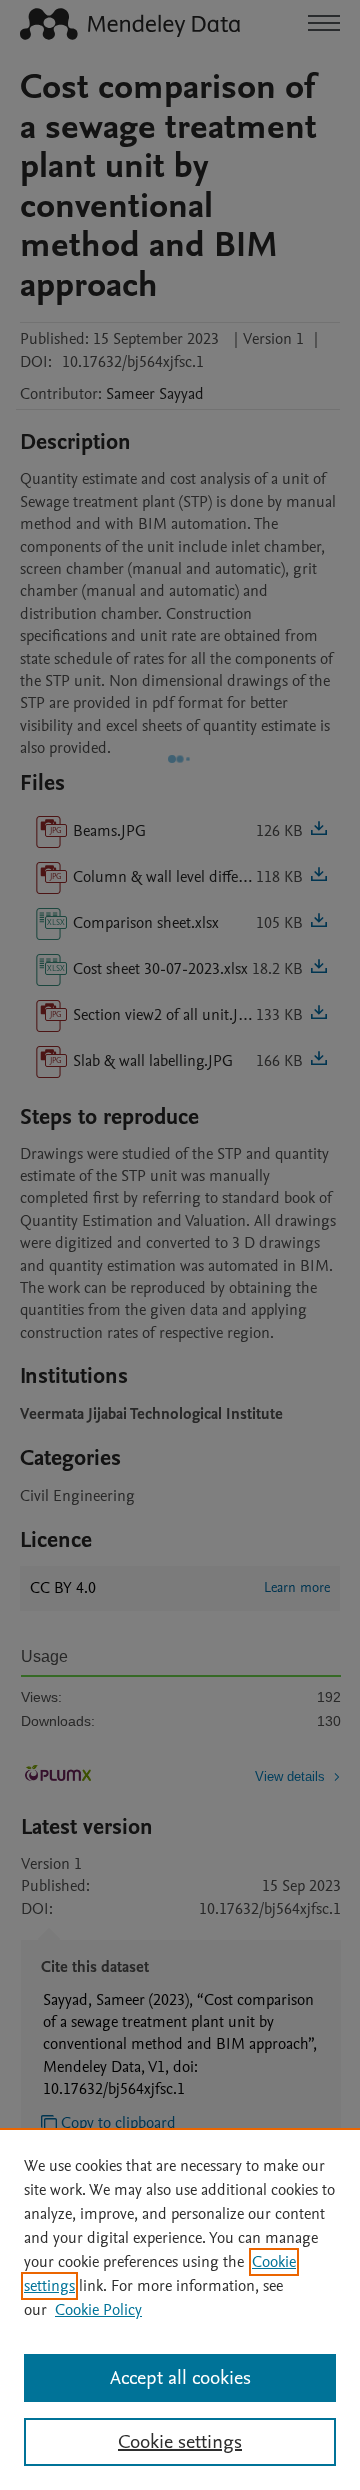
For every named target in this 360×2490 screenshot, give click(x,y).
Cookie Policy (98, 2310)
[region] (180, 2309)
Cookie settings (180, 2442)
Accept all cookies (180, 2378)
